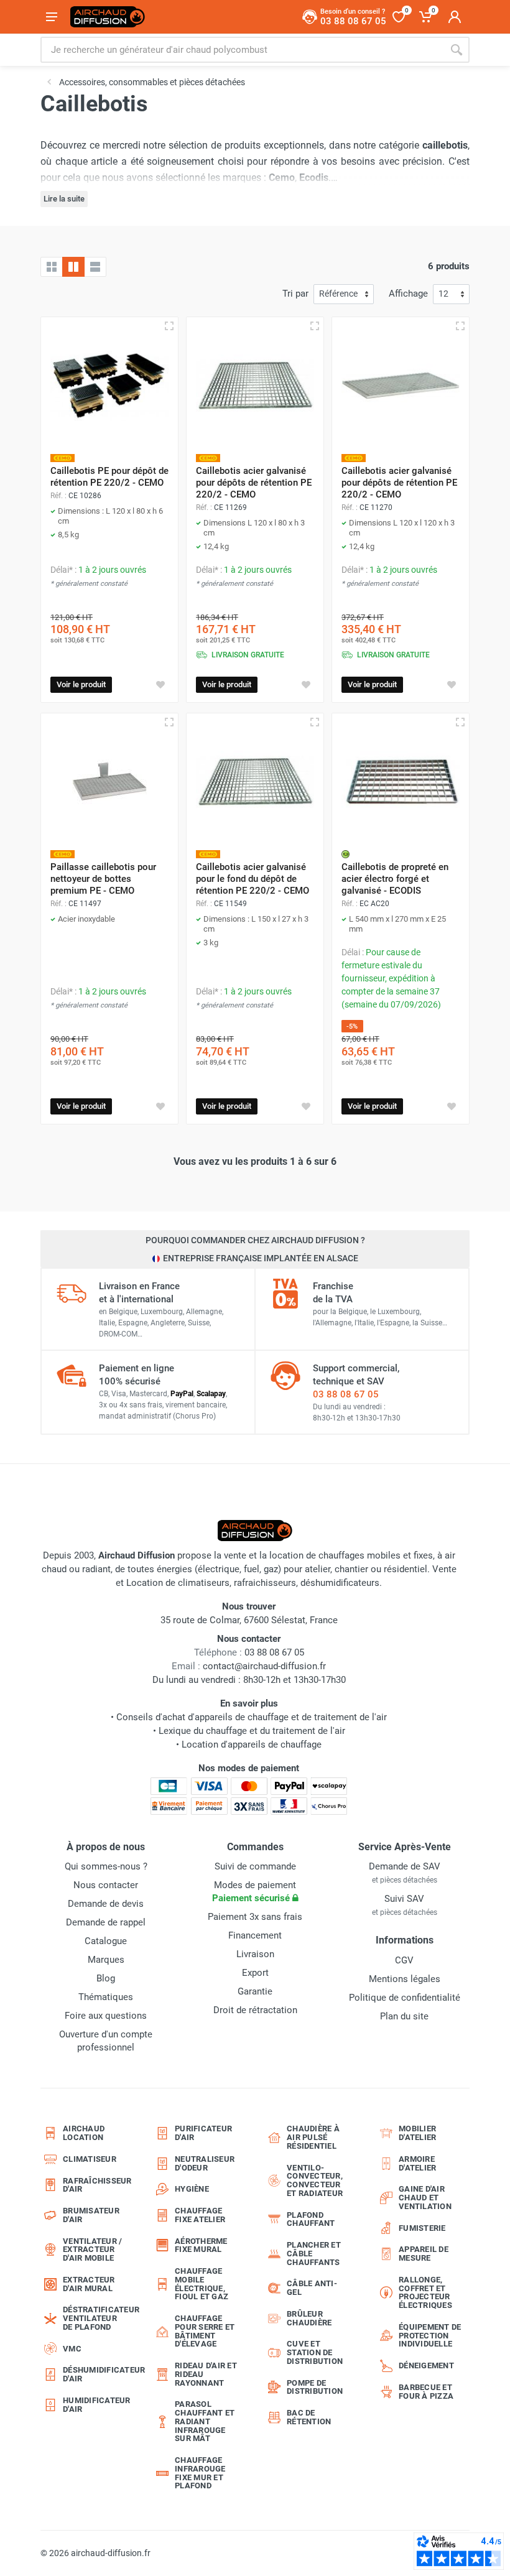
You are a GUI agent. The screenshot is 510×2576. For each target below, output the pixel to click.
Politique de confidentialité (405, 1998)
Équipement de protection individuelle (430, 2336)
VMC (72, 2349)
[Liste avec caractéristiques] (95, 267)
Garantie (255, 1991)
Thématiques (106, 1997)
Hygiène (192, 2189)
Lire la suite (64, 199)
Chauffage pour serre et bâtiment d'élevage (205, 2331)
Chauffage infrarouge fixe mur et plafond (200, 2473)
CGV (404, 1960)
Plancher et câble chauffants (314, 2254)
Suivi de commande (255, 1866)
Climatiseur (90, 2159)
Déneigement (426, 2365)
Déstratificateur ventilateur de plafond (98, 2318)
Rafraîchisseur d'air (97, 2185)
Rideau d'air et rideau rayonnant (206, 2374)
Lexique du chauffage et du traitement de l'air (252, 1731)
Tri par (295, 294)
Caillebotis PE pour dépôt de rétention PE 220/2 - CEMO (109, 477)
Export (255, 1973)
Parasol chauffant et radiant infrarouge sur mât (205, 2421)
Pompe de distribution (315, 2387)
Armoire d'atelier (417, 2163)
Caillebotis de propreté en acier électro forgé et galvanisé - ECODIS (395, 879)
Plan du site (404, 2016)
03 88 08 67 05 (346, 1394)
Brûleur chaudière (309, 2318)
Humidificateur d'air (97, 2405)
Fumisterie (422, 2228)
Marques (106, 1960)
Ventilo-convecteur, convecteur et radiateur (315, 2180)
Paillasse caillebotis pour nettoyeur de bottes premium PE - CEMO (103, 879)
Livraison (255, 1954)
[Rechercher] (457, 50)
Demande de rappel (106, 1922)
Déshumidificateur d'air (98, 2374)
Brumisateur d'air (91, 2215)
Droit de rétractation (255, 2010)
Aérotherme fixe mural (201, 2245)
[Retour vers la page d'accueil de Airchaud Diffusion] (108, 17)
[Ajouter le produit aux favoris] (160, 685)
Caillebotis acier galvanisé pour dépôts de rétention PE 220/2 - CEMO (254, 483)
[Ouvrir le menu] (52, 17)
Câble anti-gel (312, 2288)
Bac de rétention (309, 2417)
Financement (255, 1935)
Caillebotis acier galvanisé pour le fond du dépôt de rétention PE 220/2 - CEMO (253, 879)
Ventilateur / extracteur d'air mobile (92, 2250)
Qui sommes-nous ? (106, 1866)
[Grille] (52, 267)
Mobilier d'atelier (417, 2133)
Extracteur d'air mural (89, 2284)
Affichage (408, 294)
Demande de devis (106, 1904)
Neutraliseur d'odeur (205, 2163)
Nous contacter (106, 1885)
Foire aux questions (106, 2016)
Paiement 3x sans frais (255, 1917)
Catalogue (106, 1941)
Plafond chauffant (311, 2219)
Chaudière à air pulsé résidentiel (313, 2137)
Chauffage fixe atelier (200, 2215)
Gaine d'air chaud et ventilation (425, 2198)
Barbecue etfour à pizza (426, 2392)
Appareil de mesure (424, 2254)
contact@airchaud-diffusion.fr (264, 1666)
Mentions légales (405, 1979)
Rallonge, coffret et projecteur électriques (425, 2292)
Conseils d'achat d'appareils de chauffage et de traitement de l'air (252, 1717)
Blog (106, 1978)
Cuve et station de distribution (315, 2352)
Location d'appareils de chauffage (252, 1744)
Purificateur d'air (203, 2133)
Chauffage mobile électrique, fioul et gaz (202, 2284)
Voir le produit (81, 684)
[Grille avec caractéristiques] (73, 267)
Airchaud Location (84, 2133)
